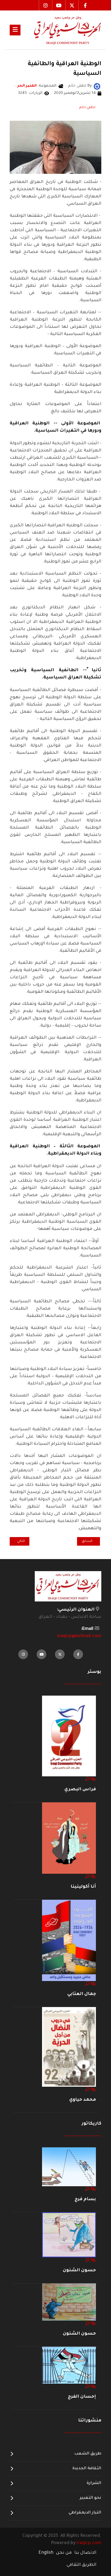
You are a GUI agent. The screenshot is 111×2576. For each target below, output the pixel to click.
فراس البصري (80, 1789)
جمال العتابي (82, 1994)
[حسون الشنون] (69, 2235)
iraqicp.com (89, 2543)
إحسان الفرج (82, 2397)
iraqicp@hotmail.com (79, 1636)
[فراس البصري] (69, 1736)
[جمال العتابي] (69, 1941)
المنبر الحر (27, 86)
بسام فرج (85, 2199)
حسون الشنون (79, 2270)
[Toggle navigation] (15, 30)
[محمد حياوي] (69, 2047)
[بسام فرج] (69, 2167)
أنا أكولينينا (83, 1887)
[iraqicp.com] (61, 30)
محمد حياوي (83, 2100)
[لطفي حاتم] (97, 87)
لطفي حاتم (87, 108)
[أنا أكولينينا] (69, 1838)
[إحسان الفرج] (69, 2365)
